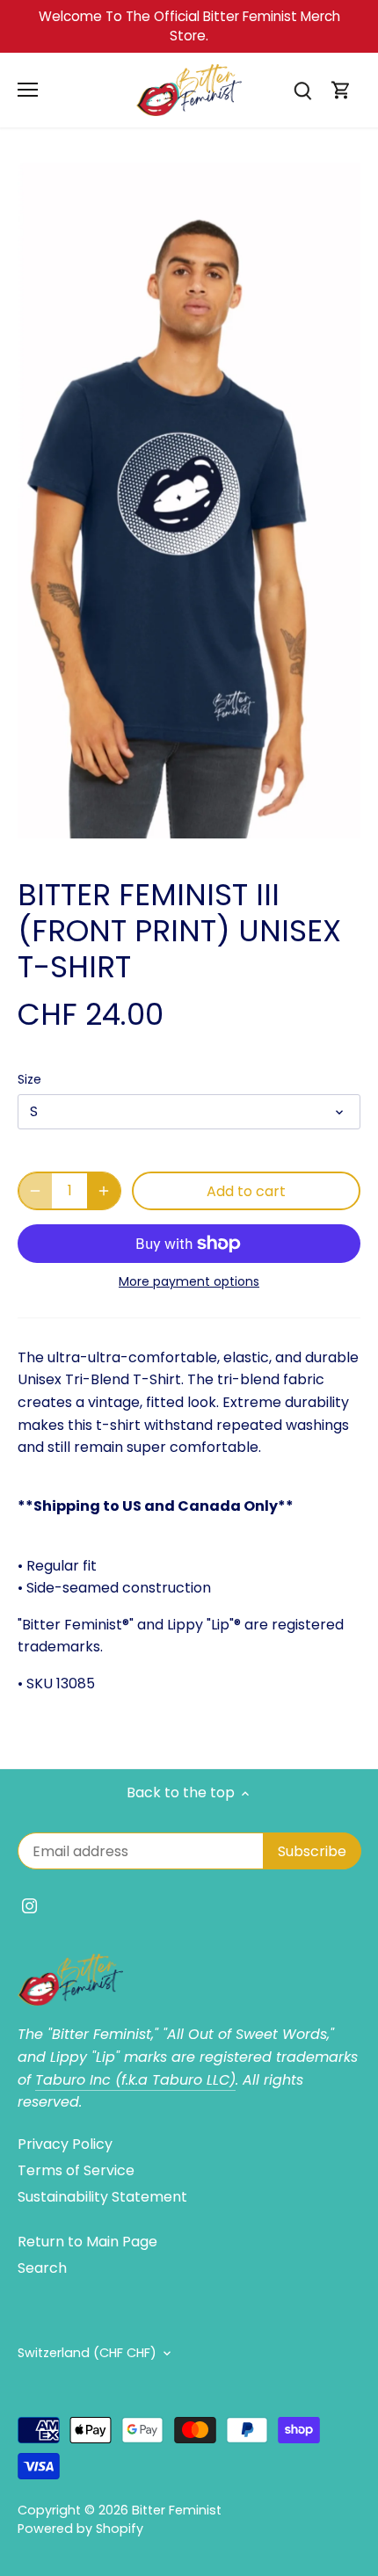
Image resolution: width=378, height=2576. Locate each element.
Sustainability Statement (102, 2197)
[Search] (302, 90)
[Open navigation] (28, 90)
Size (29, 1080)
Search (42, 2268)
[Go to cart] (341, 90)
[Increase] (104, 1191)
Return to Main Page (87, 2242)
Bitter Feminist (177, 2510)
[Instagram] (29, 1905)
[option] (189, 501)
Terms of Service (76, 2170)
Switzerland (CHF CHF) (87, 2353)
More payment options (189, 1282)
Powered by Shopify (80, 2529)
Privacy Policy (65, 2144)
